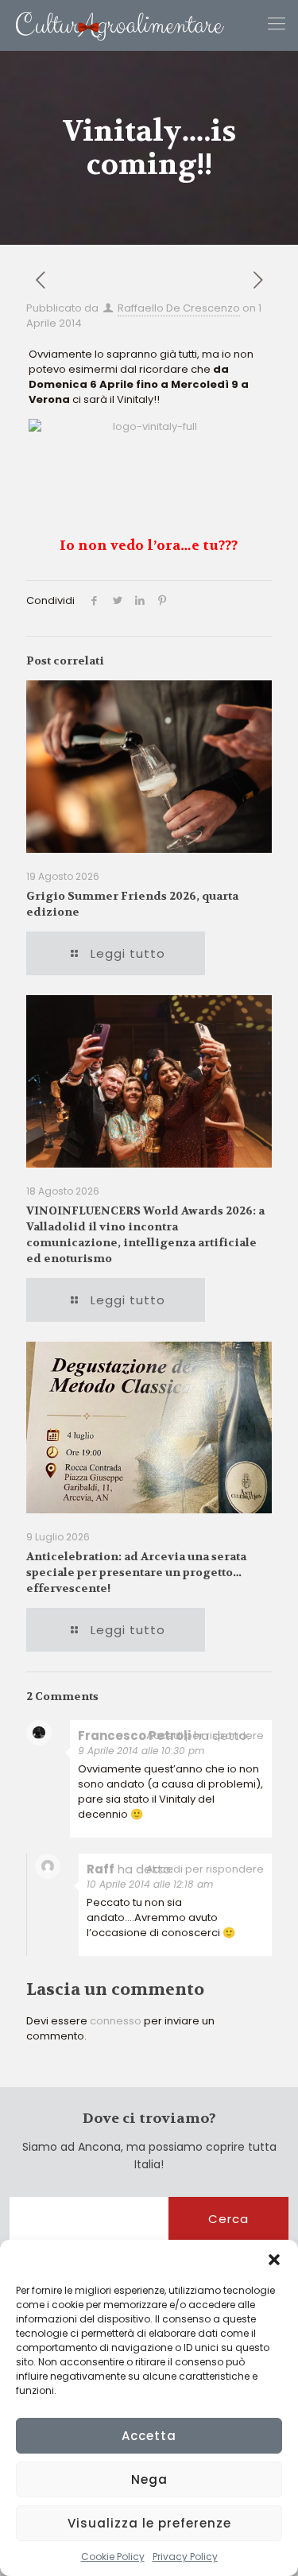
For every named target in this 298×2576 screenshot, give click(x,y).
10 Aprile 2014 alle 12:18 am (150, 1884)
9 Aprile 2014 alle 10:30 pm (141, 1751)
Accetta (149, 2436)
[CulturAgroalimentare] (112, 25)
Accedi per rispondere (205, 1735)
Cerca (228, 2219)
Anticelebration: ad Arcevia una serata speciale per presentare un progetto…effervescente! (136, 1572)
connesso (116, 2021)
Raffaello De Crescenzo (179, 308)
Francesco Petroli (134, 1735)
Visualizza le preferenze (149, 2523)
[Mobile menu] (277, 24)
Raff (101, 1869)
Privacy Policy (185, 2557)
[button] (274, 2260)
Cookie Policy (113, 2557)
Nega (149, 2479)
